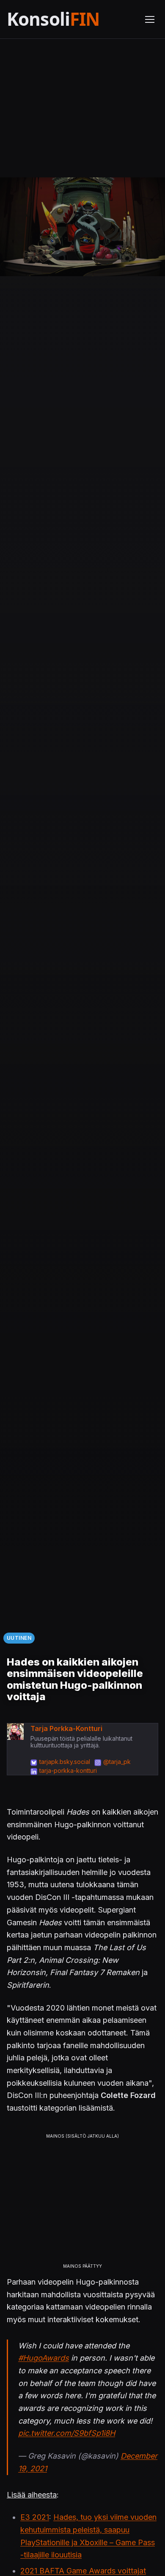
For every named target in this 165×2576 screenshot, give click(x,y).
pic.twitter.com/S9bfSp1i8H (67, 2433)
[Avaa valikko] (150, 19)
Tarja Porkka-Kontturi (66, 1728)
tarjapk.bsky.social (65, 1762)
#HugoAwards (44, 2358)
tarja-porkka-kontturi (68, 1770)
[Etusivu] (71, 19)
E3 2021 (35, 2517)
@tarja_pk (117, 1762)
